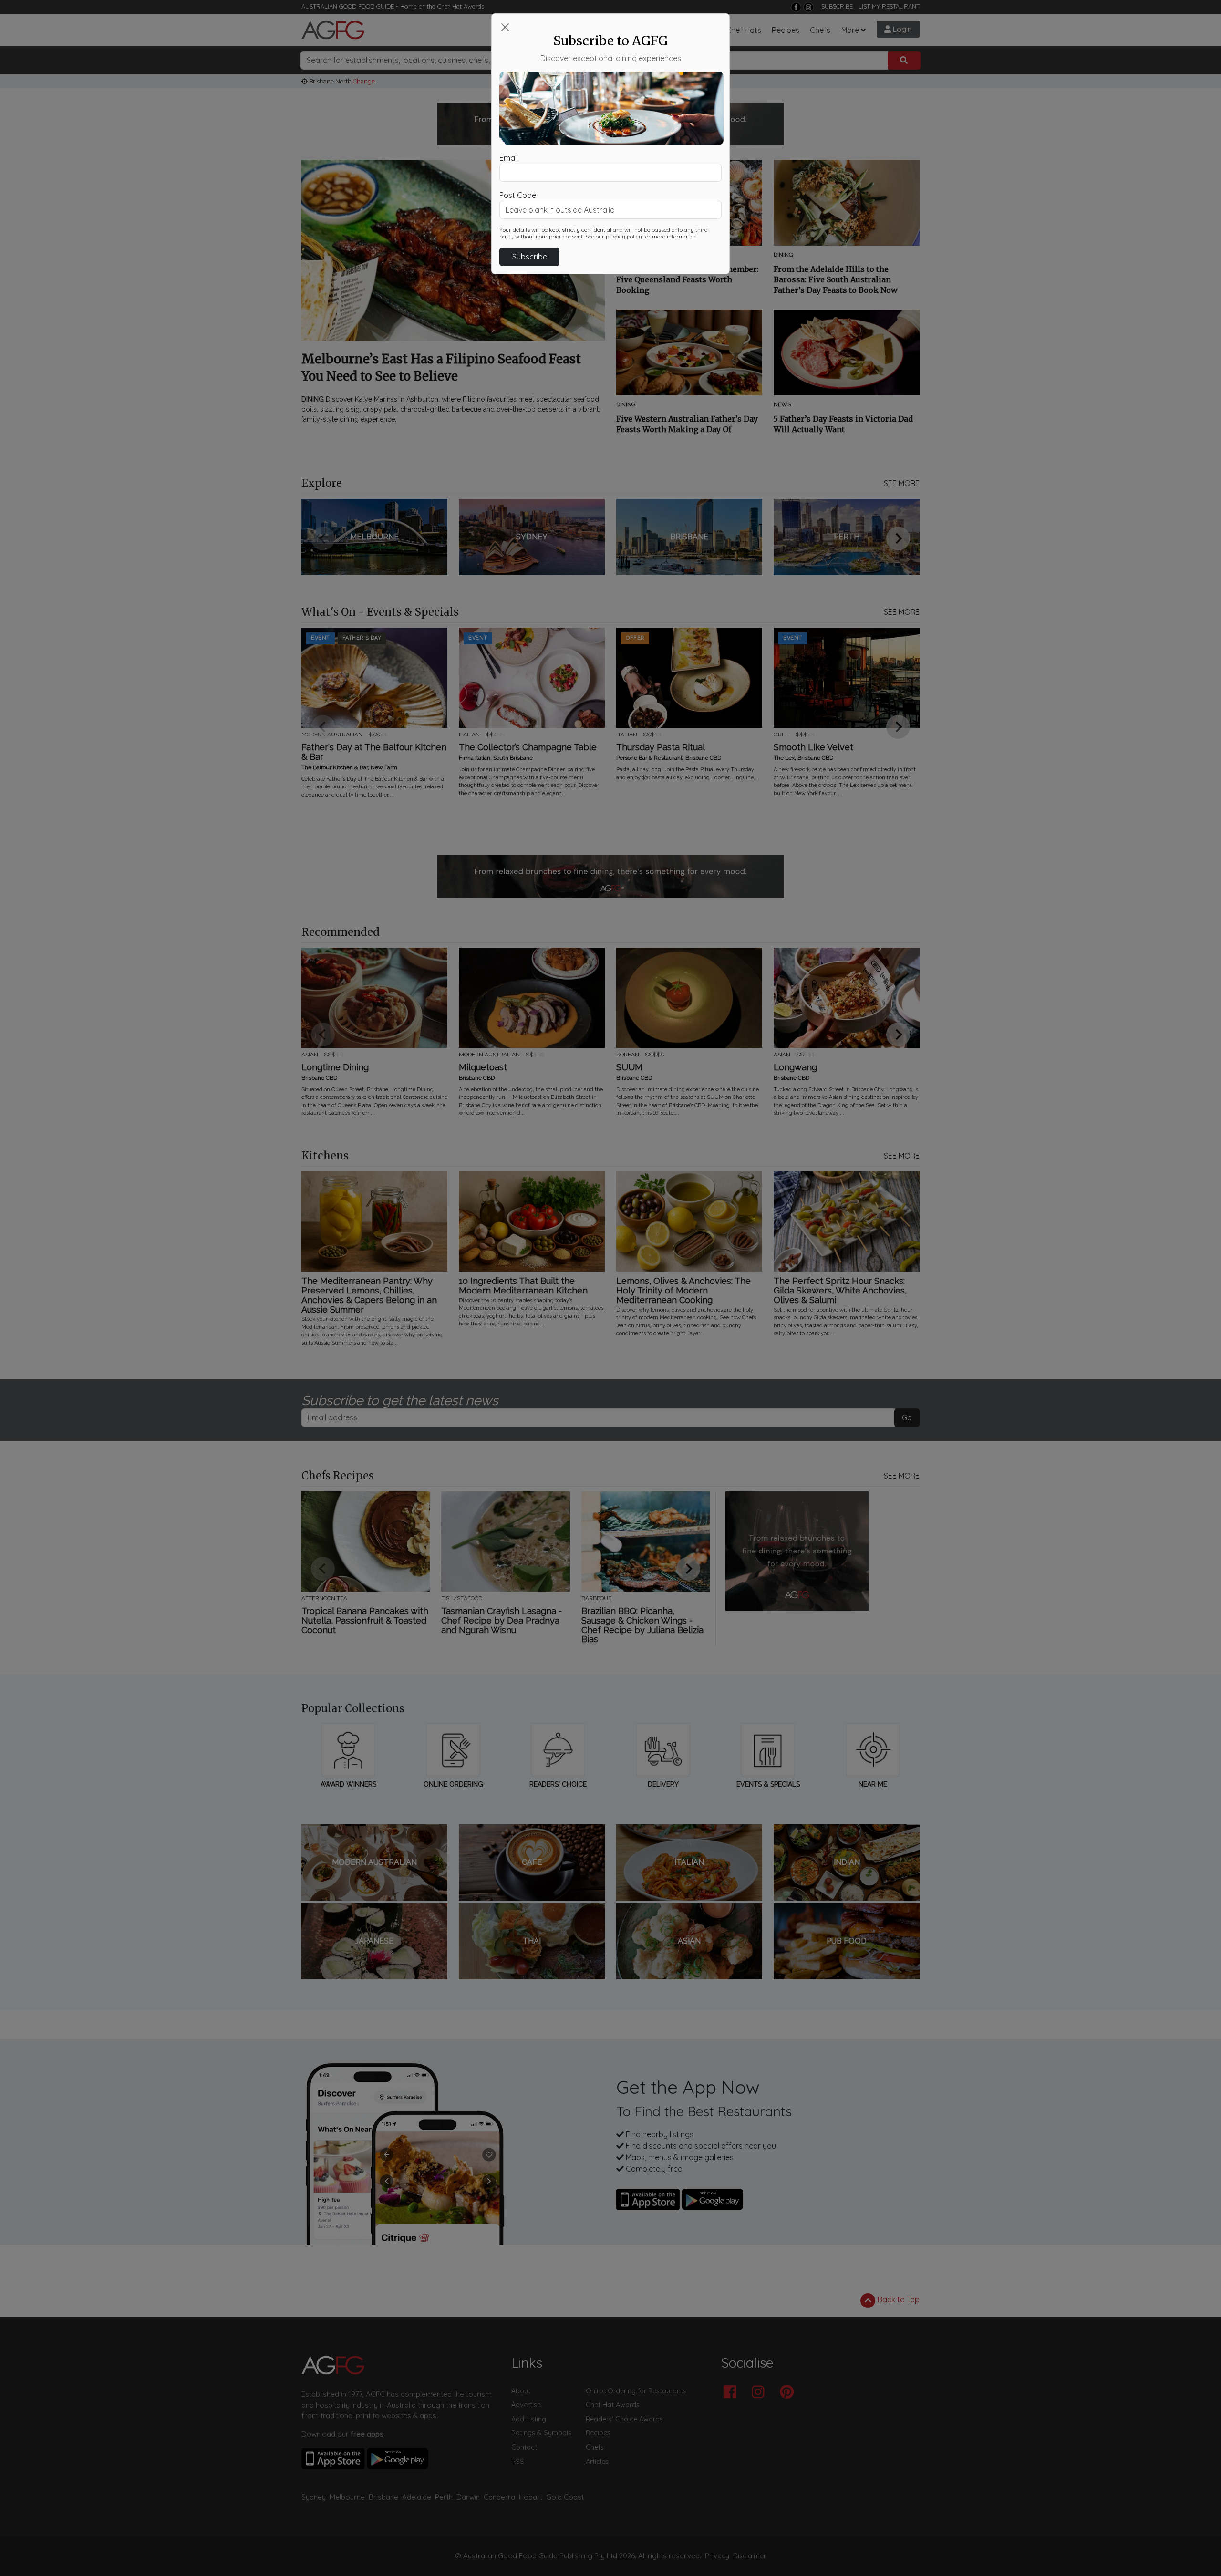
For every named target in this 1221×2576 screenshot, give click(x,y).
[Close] (505, 27)
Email (509, 158)
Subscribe (530, 257)
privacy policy (624, 237)
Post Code (518, 195)
